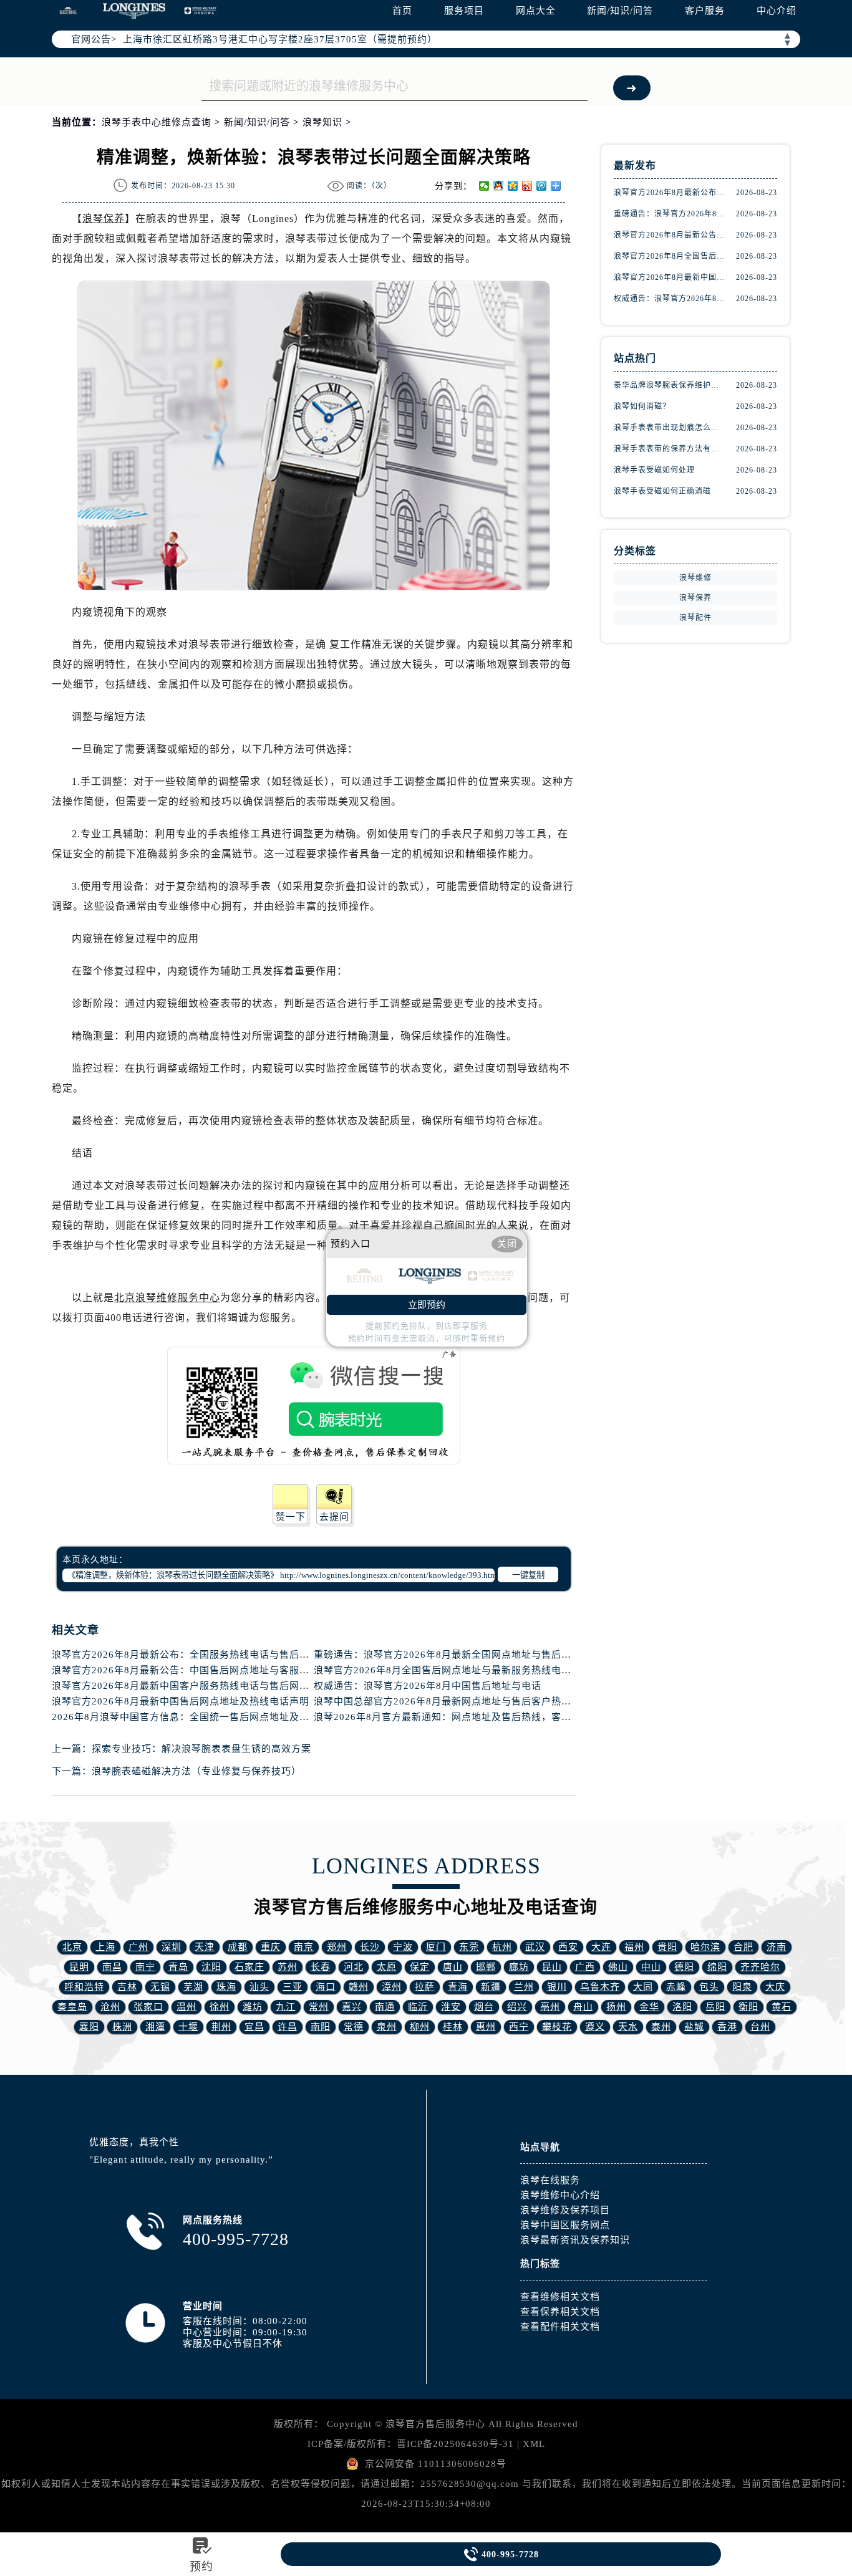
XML (534, 2444)
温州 (186, 2007)
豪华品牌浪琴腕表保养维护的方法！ (669, 385)
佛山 (618, 1967)
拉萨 (425, 1987)
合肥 (743, 1947)
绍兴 (517, 2007)
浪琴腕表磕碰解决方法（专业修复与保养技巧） (196, 1771)
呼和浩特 (84, 1987)
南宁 (145, 1967)
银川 (557, 1987)
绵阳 (717, 1967)
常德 (354, 2027)
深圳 (172, 1947)
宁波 (403, 1947)
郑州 (337, 1947)
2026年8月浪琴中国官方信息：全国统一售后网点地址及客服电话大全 (206, 1717)
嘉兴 (352, 2007)
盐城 (694, 2027)
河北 (354, 1967)
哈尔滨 (705, 1947)
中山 (651, 1967)
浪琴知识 (322, 122)
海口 (326, 1987)
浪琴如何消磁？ (642, 406)
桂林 (453, 2027)
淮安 (451, 2007)
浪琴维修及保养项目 (565, 2210)
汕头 (259, 1987)
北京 (72, 1947)
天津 (205, 1947)
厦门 (436, 1947)
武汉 (535, 1947)
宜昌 (254, 2027)
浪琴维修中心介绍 (560, 2195)
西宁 (519, 2027)
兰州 (524, 1987)
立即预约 (427, 1305)
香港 (727, 2027)
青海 (458, 1987)
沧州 (110, 2007)
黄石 (782, 2007)
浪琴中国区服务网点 (565, 2225)
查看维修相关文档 (560, 2297)
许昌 (288, 2027)
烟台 (484, 2007)
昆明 (79, 1967)
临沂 (418, 2007)
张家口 (148, 2007)
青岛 (178, 1967)
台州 (760, 2027)
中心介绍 (777, 11)
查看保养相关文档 (560, 2312)
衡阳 (748, 2007)
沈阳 (211, 1967)
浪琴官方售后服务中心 (435, 2424)
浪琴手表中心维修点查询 (157, 122)
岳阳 (715, 2007)
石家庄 (249, 1967)
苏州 (288, 1967)
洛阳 (682, 2007)
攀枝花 (557, 2027)
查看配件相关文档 (560, 2327)
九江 (286, 2007)
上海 (105, 1947)
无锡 (160, 1987)
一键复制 (528, 1575)
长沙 (370, 1947)
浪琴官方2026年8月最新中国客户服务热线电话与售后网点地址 (191, 1686)
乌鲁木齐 (600, 1987)
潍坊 (253, 2007)
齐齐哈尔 (760, 1967)
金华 (649, 2007)
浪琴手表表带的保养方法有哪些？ (669, 449)
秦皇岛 (72, 2007)
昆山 (552, 1967)
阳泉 (742, 1987)
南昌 (112, 1967)
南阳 (321, 2027)
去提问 (334, 1517)
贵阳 (667, 1947)
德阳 (684, 1967)
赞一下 (291, 1517)
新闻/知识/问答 (620, 11)
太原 (387, 1967)
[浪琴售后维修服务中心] (134, 11)
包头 (709, 1987)
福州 (634, 1947)
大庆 (775, 1987)
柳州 (420, 2027)
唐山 (453, 1967)
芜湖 (193, 1987)
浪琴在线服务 (550, 2180)
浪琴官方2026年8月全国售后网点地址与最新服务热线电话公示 (453, 1670)
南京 (304, 1947)
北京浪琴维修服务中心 (167, 1298)
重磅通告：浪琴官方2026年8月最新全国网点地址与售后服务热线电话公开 (477, 1655)
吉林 (127, 1987)
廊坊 (519, 1967)
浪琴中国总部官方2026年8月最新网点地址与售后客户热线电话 (453, 1701)
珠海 (226, 1987)
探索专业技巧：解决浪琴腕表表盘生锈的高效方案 (201, 1749)
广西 (585, 1967)
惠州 (486, 2027)
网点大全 (536, 11)
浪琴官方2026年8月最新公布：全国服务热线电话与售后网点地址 (196, 1655)
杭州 (502, 1947)
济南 (777, 1947)
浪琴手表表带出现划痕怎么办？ (669, 428)
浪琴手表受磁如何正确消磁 (662, 491)
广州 (138, 1947)
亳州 (550, 2007)
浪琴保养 (104, 219)
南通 (385, 2007)
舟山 (583, 2007)
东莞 (469, 1947)
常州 (319, 2007)
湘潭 (155, 2027)
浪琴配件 (695, 618)
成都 (238, 1947)
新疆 (491, 1987)
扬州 (616, 2007)
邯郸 (486, 1967)
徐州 (220, 2007)
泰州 (661, 2027)
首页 (402, 11)
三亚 (293, 1987)
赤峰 (676, 1987)
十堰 (188, 2027)
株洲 (122, 2027)
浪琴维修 (695, 578)
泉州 (387, 2027)
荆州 (221, 2027)
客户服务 (705, 11)
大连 (601, 1947)
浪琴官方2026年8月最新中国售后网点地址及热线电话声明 (181, 1701)
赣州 (359, 1987)
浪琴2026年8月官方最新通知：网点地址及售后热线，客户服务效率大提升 (477, 1717)
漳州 (392, 1987)
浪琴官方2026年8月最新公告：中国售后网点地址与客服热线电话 (196, 1670)
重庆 (271, 1947)
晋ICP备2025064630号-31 (455, 2444)
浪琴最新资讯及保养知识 (575, 2240)
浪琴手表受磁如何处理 (654, 470)
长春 (321, 1967)
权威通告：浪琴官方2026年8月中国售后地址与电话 (428, 1686)
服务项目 (464, 11)
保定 (420, 1967)
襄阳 (89, 2027)
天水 (628, 2027)
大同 (643, 1987)
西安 (568, 1947)
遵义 (595, 2027)
